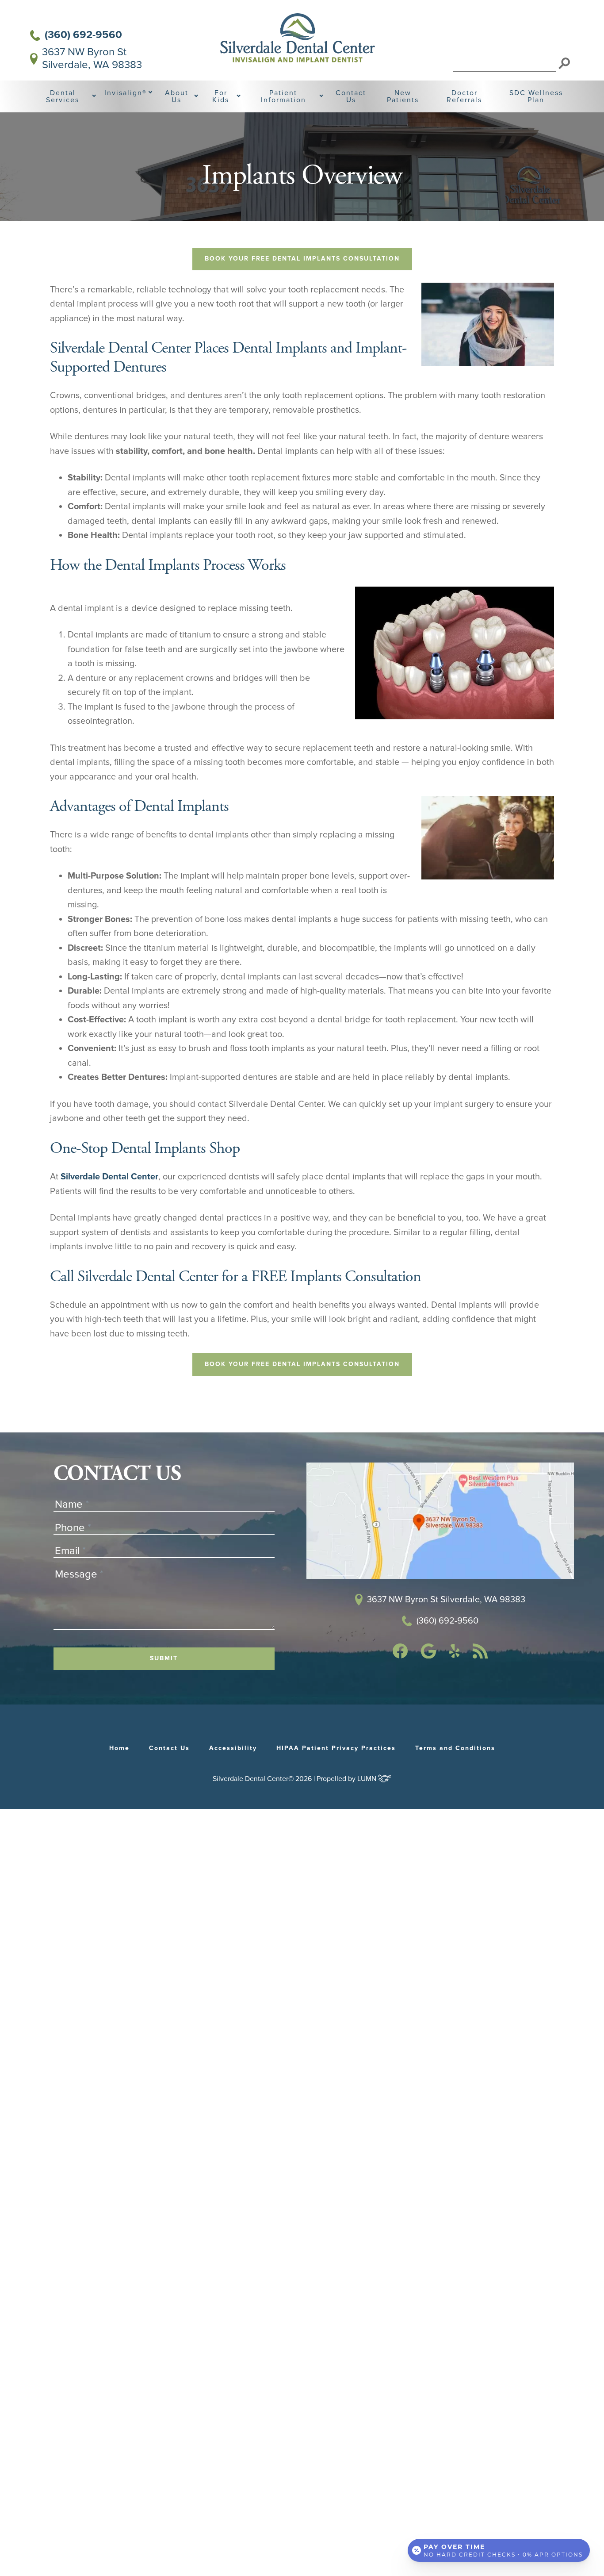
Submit (164, 1658)
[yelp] (455, 1655)
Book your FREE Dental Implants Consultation (302, 259)
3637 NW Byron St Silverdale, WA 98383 (92, 59)
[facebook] (400, 1656)
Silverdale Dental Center (109, 1177)
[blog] (480, 1656)
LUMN (368, 1779)
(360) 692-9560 (83, 35)
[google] (428, 1656)
